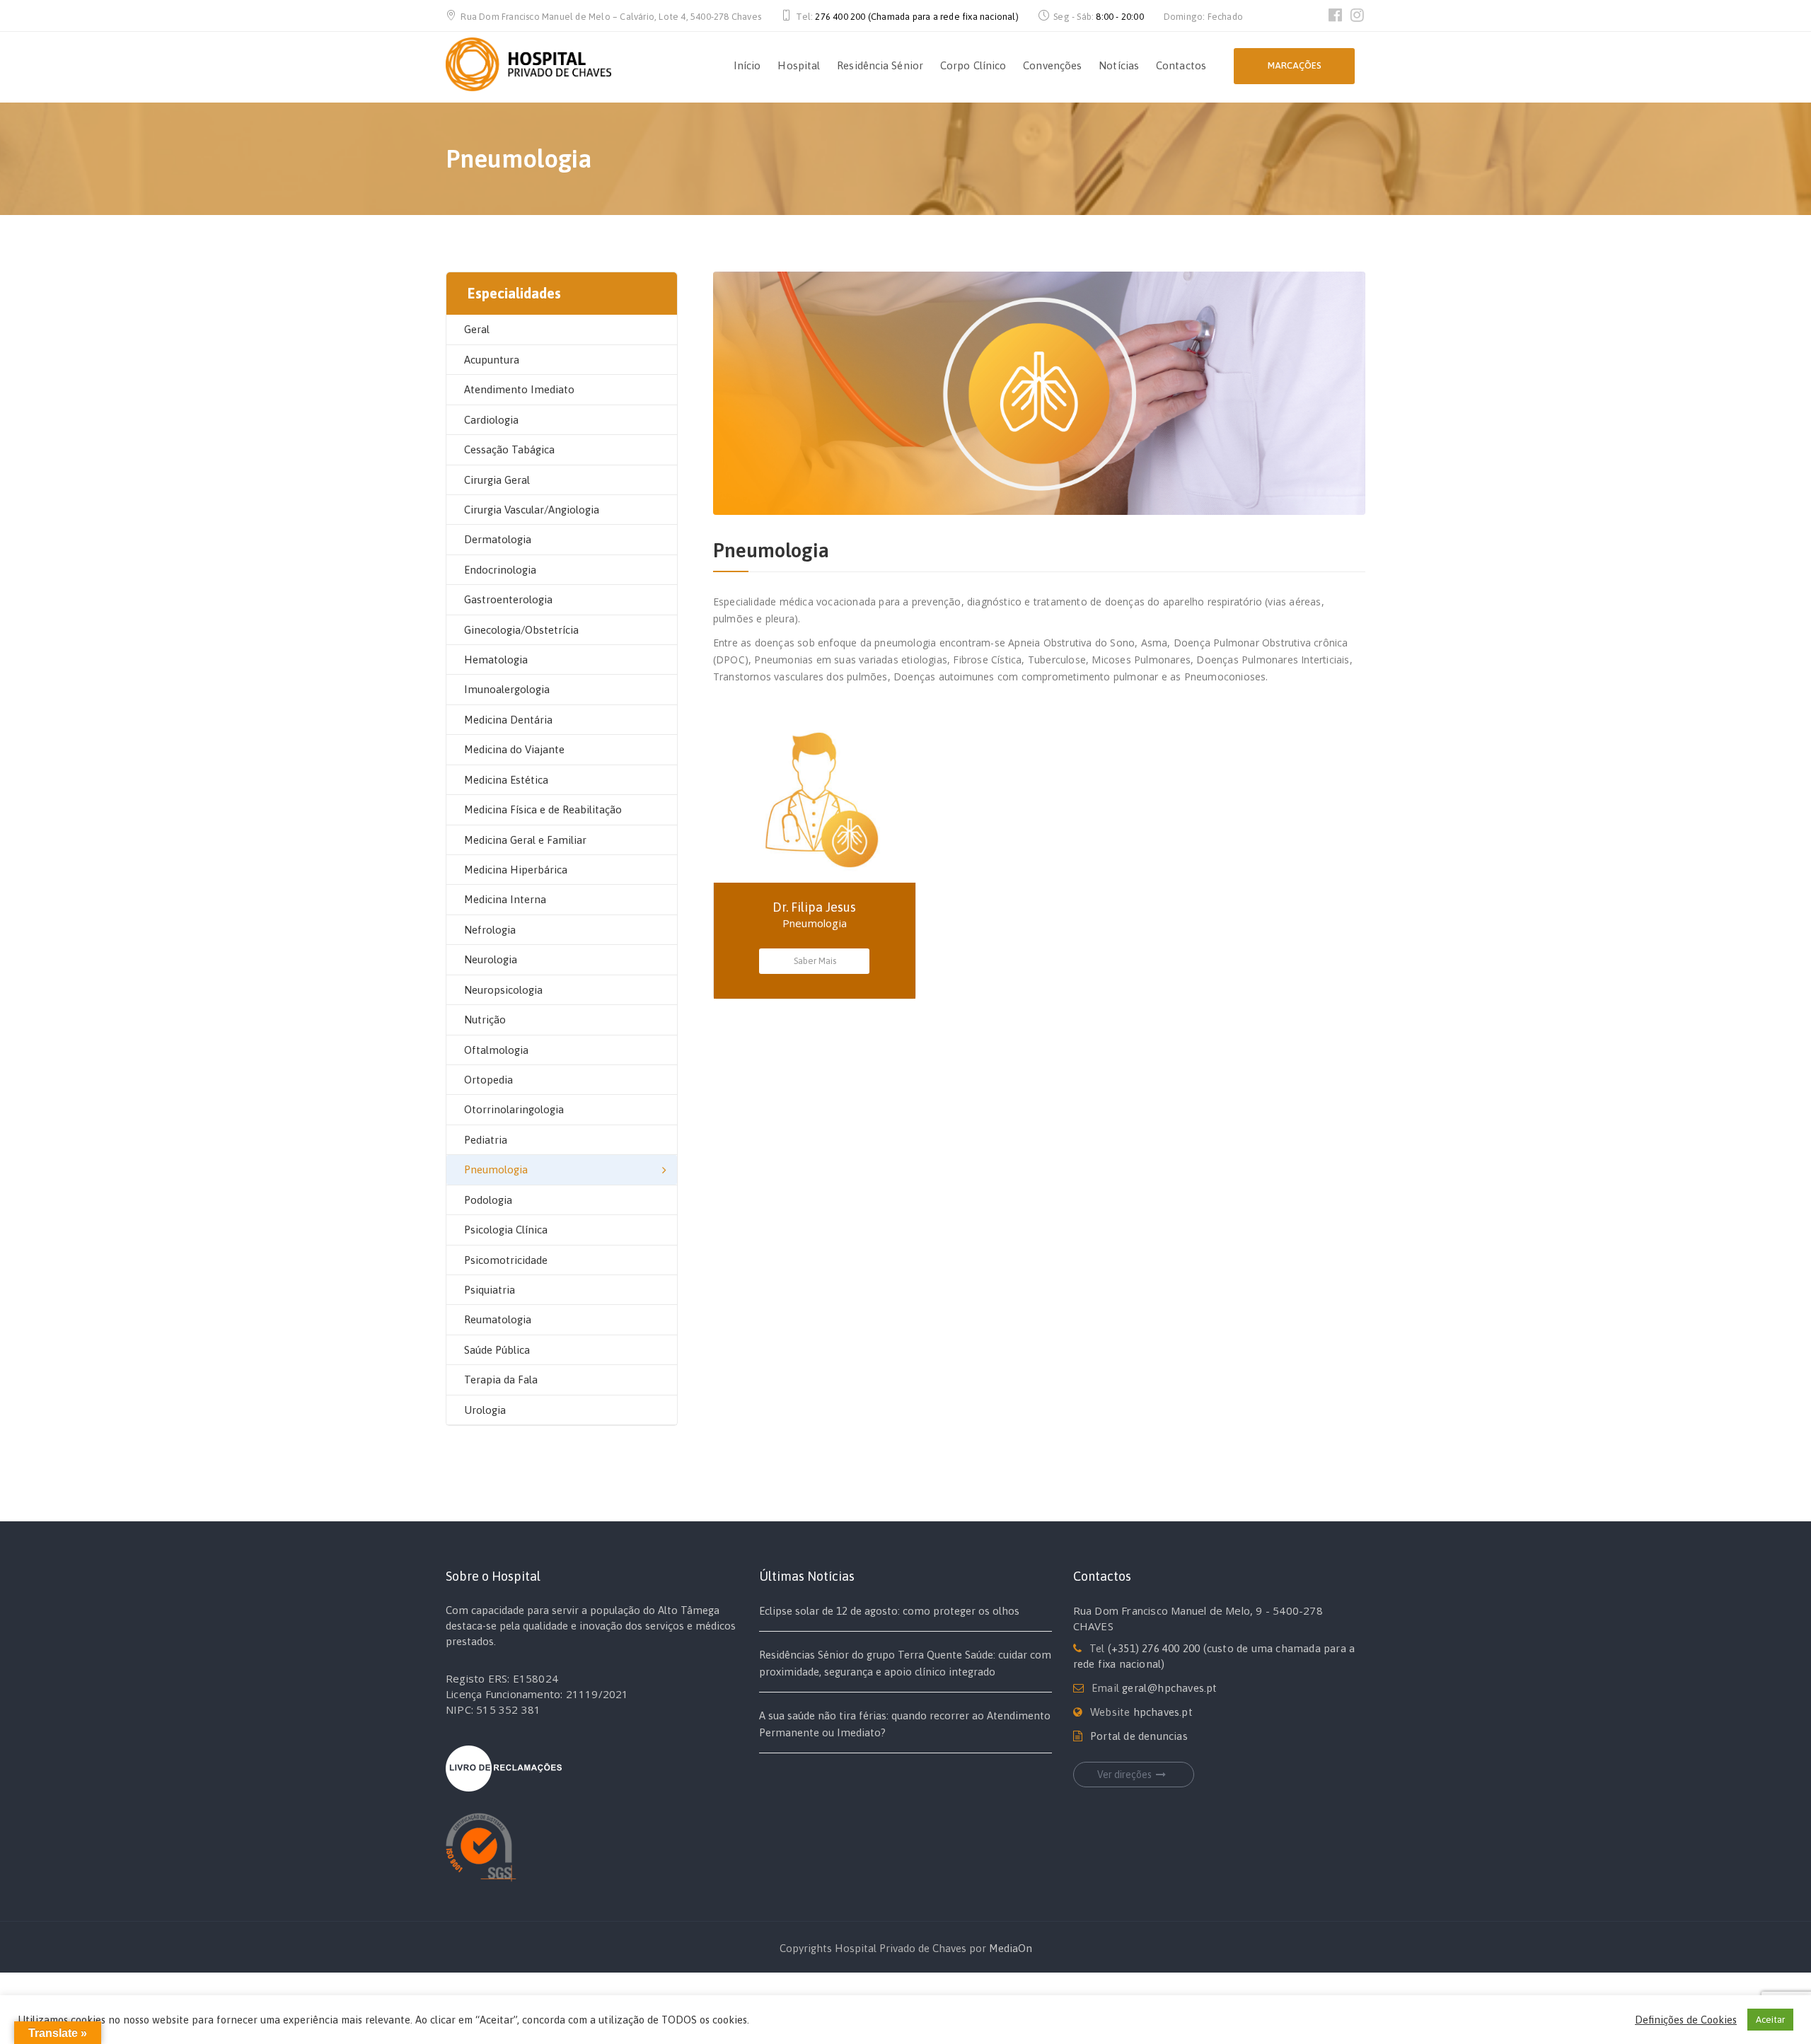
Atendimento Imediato (519, 389)
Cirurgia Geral (497, 480)
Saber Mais (815, 961)
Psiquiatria (490, 1290)
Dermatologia (498, 539)
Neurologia (491, 959)
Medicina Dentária (508, 720)
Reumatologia (498, 1319)
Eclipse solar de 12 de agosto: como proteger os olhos (889, 1611)
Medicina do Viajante (514, 749)
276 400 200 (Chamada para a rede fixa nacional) (916, 17)
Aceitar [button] (1770, 2020)
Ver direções (1124, 1775)
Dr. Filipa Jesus (814, 907)
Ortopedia (488, 1080)
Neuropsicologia (503, 990)
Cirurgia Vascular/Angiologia (532, 510)
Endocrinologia (500, 570)
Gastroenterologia (508, 599)
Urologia (485, 1410)
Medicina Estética (506, 780)
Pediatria (486, 1140)
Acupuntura (492, 360)
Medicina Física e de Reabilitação (543, 809)
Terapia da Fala (501, 1380)
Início (747, 65)
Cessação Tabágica (509, 449)
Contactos (1181, 65)
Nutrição (485, 1020)
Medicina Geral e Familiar (525, 840)
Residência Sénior (880, 65)
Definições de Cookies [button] (1686, 2020)
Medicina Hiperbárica (516, 870)
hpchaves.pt (1163, 1712)
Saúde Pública (497, 1350)
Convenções (1052, 65)
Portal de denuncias (1139, 1736)
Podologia (488, 1200)
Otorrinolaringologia (514, 1109)
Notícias (1119, 65)
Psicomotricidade (506, 1260)
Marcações (1295, 65)
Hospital (799, 65)
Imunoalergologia (507, 689)
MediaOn (1011, 1948)
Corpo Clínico (973, 65)
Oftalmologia (496, 1050)
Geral (477, 329)
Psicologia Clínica (506, 1230)
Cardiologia (491, 420)
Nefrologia (490, 930)
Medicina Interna (505, 899)
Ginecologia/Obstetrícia (521, 630)
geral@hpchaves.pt (1169, 1688)
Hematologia (496, 660)
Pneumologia (496, 1169)
